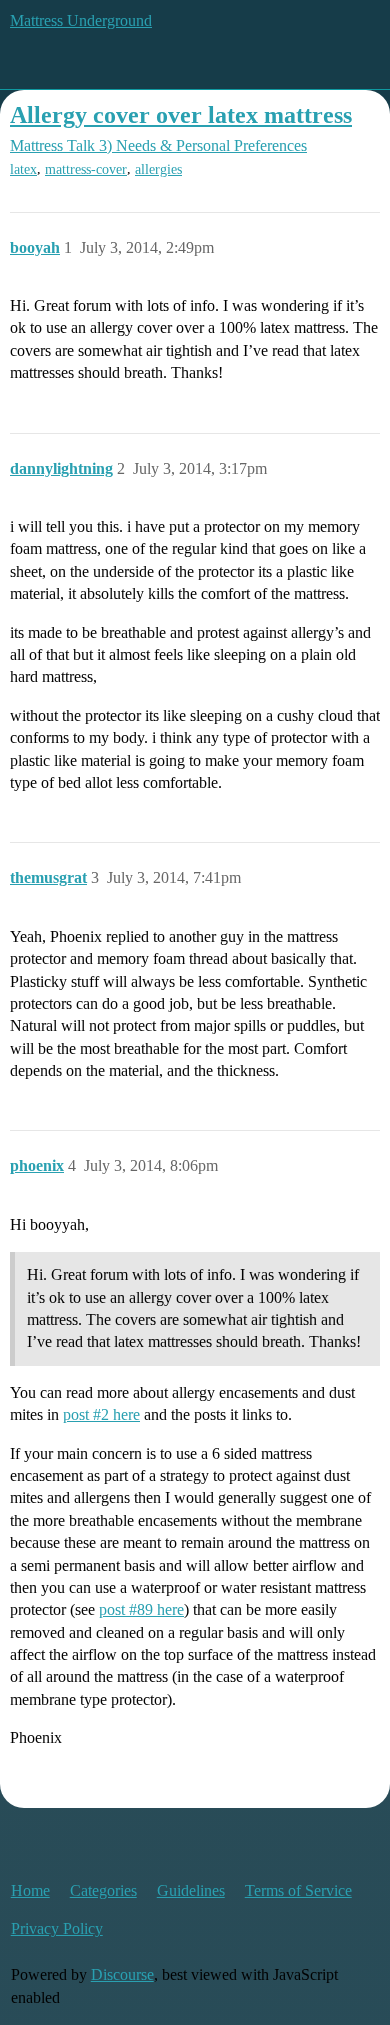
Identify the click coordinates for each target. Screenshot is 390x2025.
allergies (158, 169)
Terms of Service (298, 1890)
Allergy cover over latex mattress (181, 114)
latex (23, 169)
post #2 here (101, 1414)
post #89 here (141, 1609)
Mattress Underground (81, 20)
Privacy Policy (57, 1928)
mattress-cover (86, 169)
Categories (103, 1890)
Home (30, 1890)
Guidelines (191, 1890)
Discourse (122, 1974)
